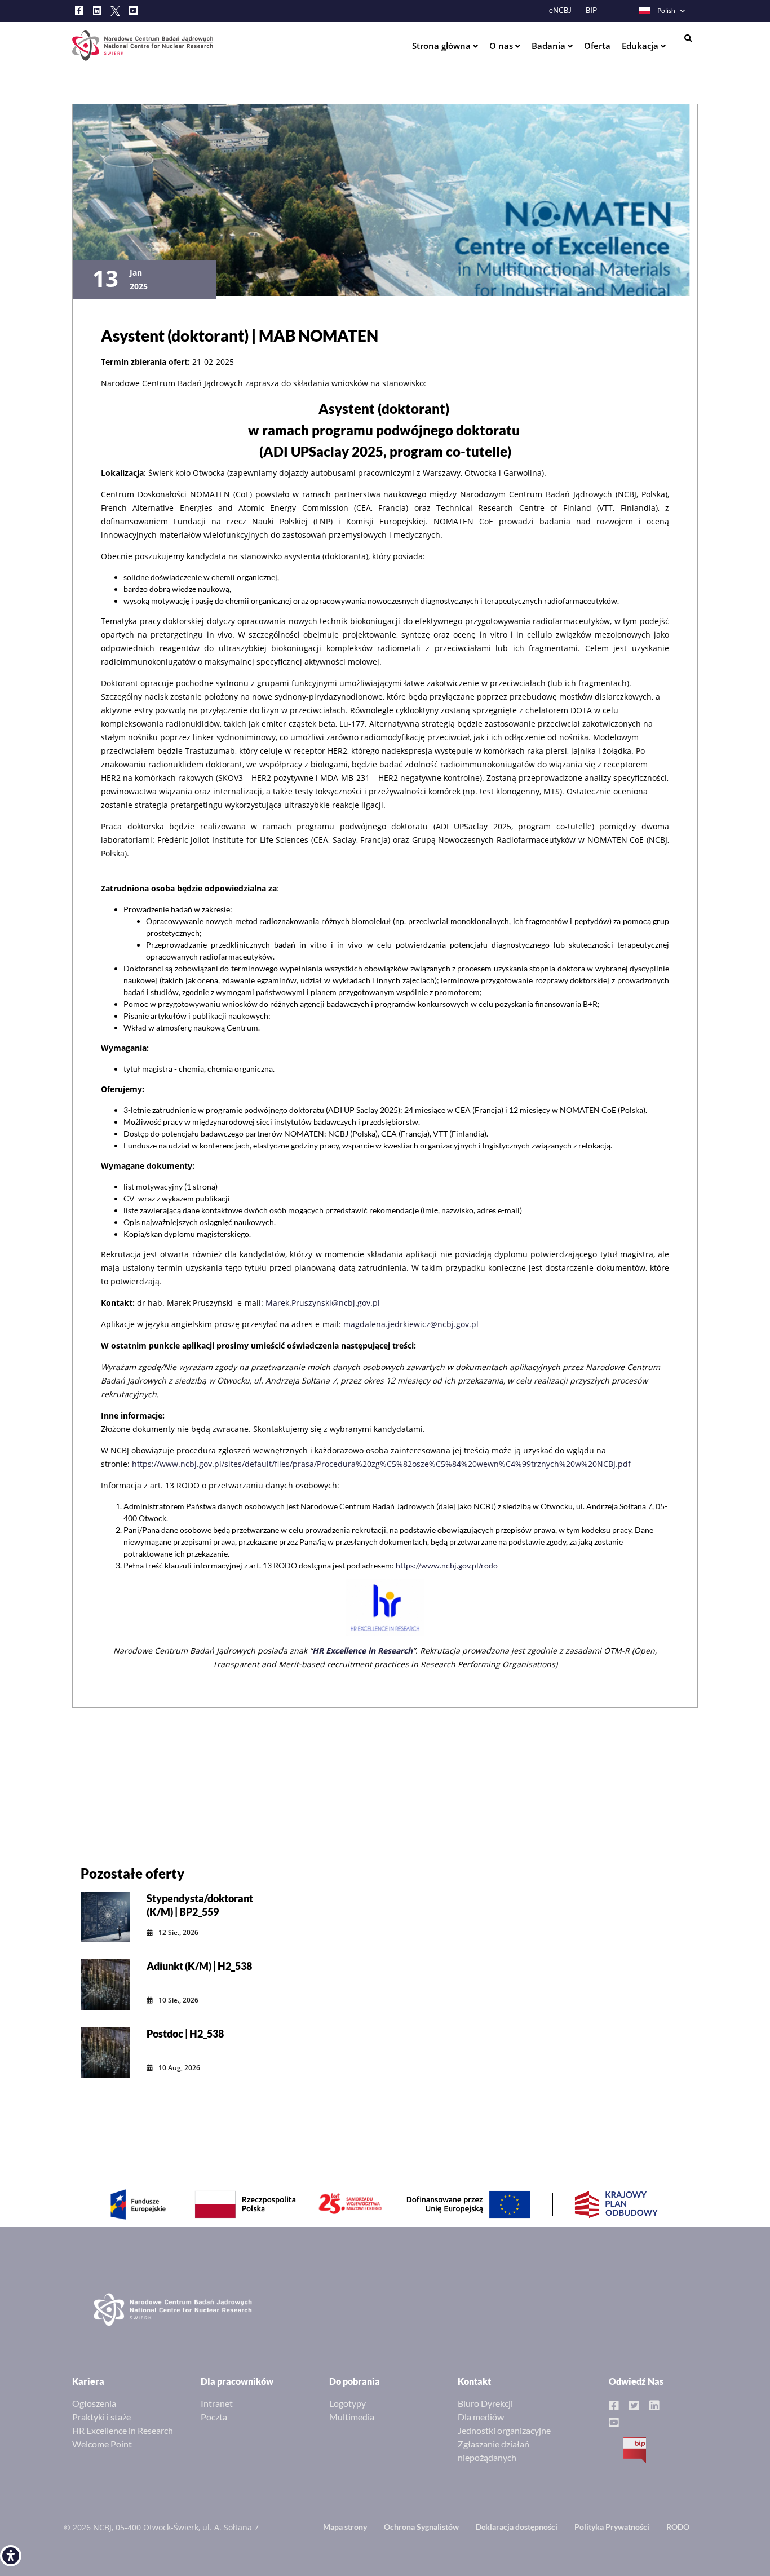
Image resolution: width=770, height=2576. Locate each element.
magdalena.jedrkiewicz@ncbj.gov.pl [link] (411, 1324)
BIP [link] (591, 10)
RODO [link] (678, 2527)
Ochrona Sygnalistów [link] (421, 2527)
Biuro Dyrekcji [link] (485, 2403)
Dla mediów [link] (481, 2417)
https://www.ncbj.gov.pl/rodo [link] (447, 1565)
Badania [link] (550, 46)
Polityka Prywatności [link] (612, 2527)
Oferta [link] (597, 46)
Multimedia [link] (352, 2417)
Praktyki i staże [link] (101, 2417)
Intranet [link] (217, 2403)
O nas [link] (502, 46)
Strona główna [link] (442, 46)
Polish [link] (666, 10)
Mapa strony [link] (345, 2527)
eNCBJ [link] (560, 10)
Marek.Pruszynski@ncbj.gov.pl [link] (323, 1303)
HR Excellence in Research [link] (123, 2430)
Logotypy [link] (348, 2403)
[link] (11, 2556)
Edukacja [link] (641, 46)
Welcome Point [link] (102, 2444)
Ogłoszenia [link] (94, 2403)
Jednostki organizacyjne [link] (504, 2430)
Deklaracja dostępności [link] (517, 2527)
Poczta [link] (214, 2417)
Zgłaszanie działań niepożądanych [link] (494, 2451)
